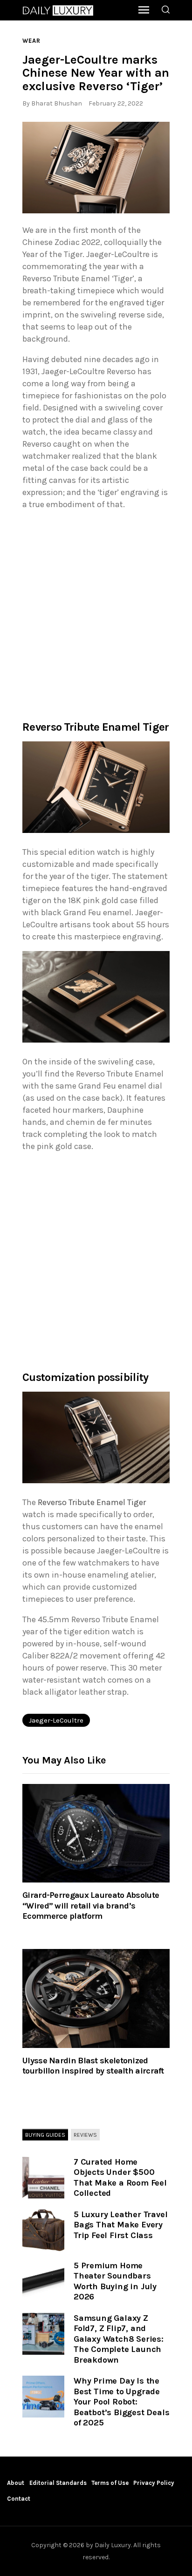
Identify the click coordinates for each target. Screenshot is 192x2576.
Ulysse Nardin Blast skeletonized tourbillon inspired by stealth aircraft (93, 2066)
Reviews (85, 2135)
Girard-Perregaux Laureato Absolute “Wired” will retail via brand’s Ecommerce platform (91, 1906)
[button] (96, 168)
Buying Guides (45, 2135)
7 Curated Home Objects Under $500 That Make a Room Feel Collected (120, 2178)
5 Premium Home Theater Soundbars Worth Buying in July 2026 (115, 2281)
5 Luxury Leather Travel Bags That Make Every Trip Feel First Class (120, 2225)
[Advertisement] (96, 614)
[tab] (45, 2135)
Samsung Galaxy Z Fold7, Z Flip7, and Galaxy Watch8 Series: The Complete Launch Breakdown (119, 2339)
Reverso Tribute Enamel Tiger (92, 1502)
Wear (31, 41)
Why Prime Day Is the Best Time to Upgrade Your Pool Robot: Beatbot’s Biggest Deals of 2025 (121, 2402)
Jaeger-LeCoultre (56, 1720)
